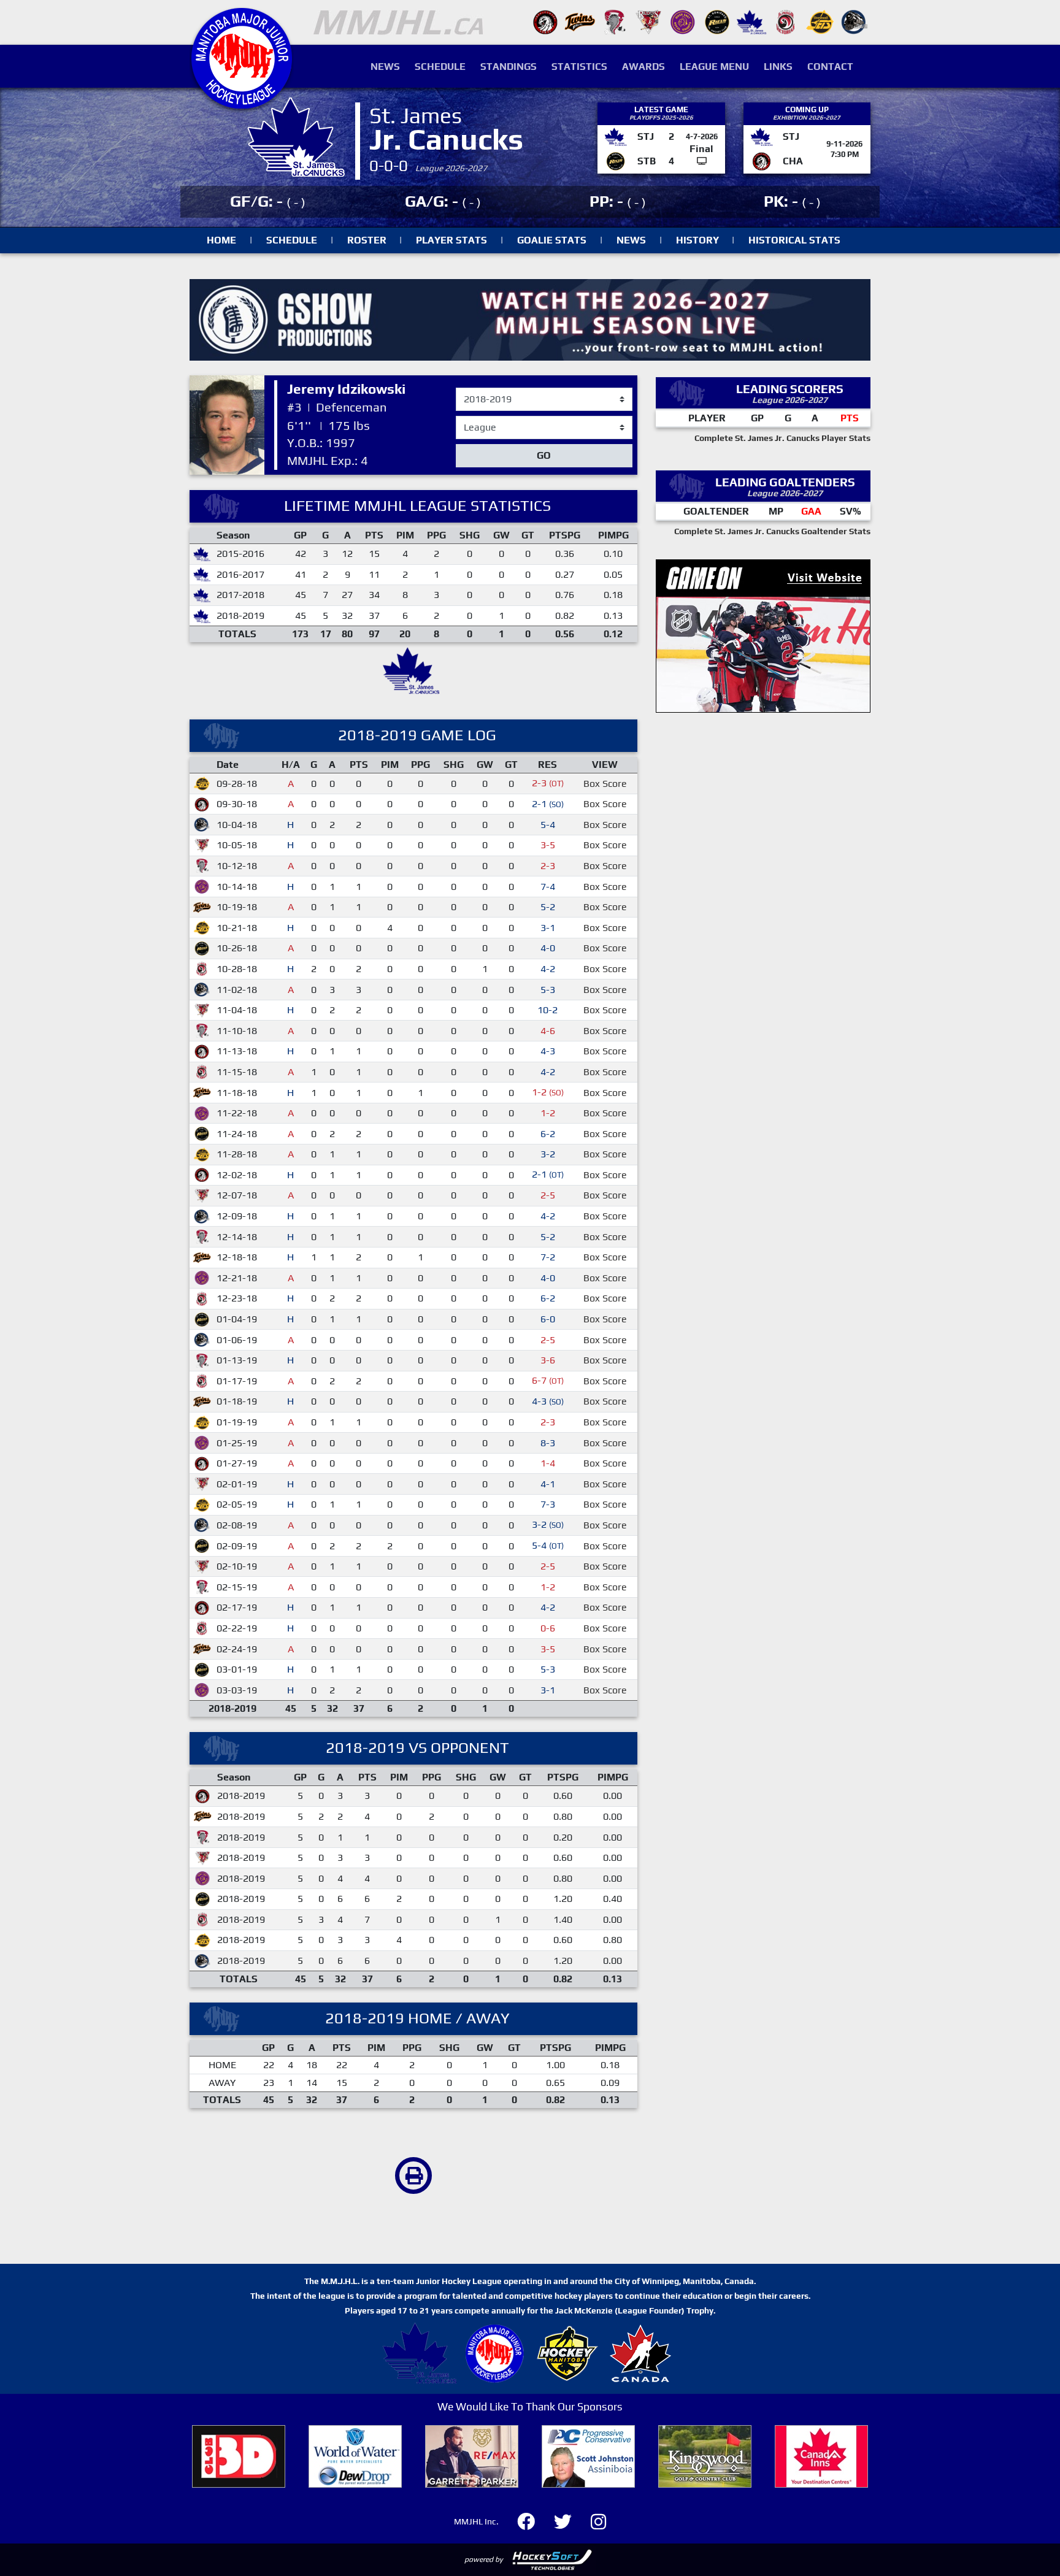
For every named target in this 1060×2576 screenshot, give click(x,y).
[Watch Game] (702, 161)
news (631, 240)
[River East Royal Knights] (683, 21)
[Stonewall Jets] (820, 21)
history (697, 240)
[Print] (413, 2175)
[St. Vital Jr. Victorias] (786, 21)
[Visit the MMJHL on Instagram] (598, 2520)
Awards (643, 67)
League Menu (714, 67)
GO (544, 455)
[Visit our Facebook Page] (533, 2520)
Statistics (579, 67)
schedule (292, 240)
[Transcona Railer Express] (855, 21)
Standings (509, 67)
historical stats (794, 240)
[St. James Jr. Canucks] (751, 21)
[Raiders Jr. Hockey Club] (648, 21)
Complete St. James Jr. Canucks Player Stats (782, 438)
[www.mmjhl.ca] (242, 102)
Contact (830, 67)
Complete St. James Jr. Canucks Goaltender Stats (772, 531)
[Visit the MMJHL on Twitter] (570, 2520)
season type (482, 421)
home (221, 240)
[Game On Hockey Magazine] (763, 635)
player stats (451, 240)
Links (778, 67)
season (472, 388)
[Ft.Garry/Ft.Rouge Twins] (580, 21)
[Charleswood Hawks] (545, 21)
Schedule (440, 67)
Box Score (605, 784)
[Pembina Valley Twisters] (614, 21)
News (385, 67)
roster (367, 240)
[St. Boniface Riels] (717, 21)
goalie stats (552, 240)
